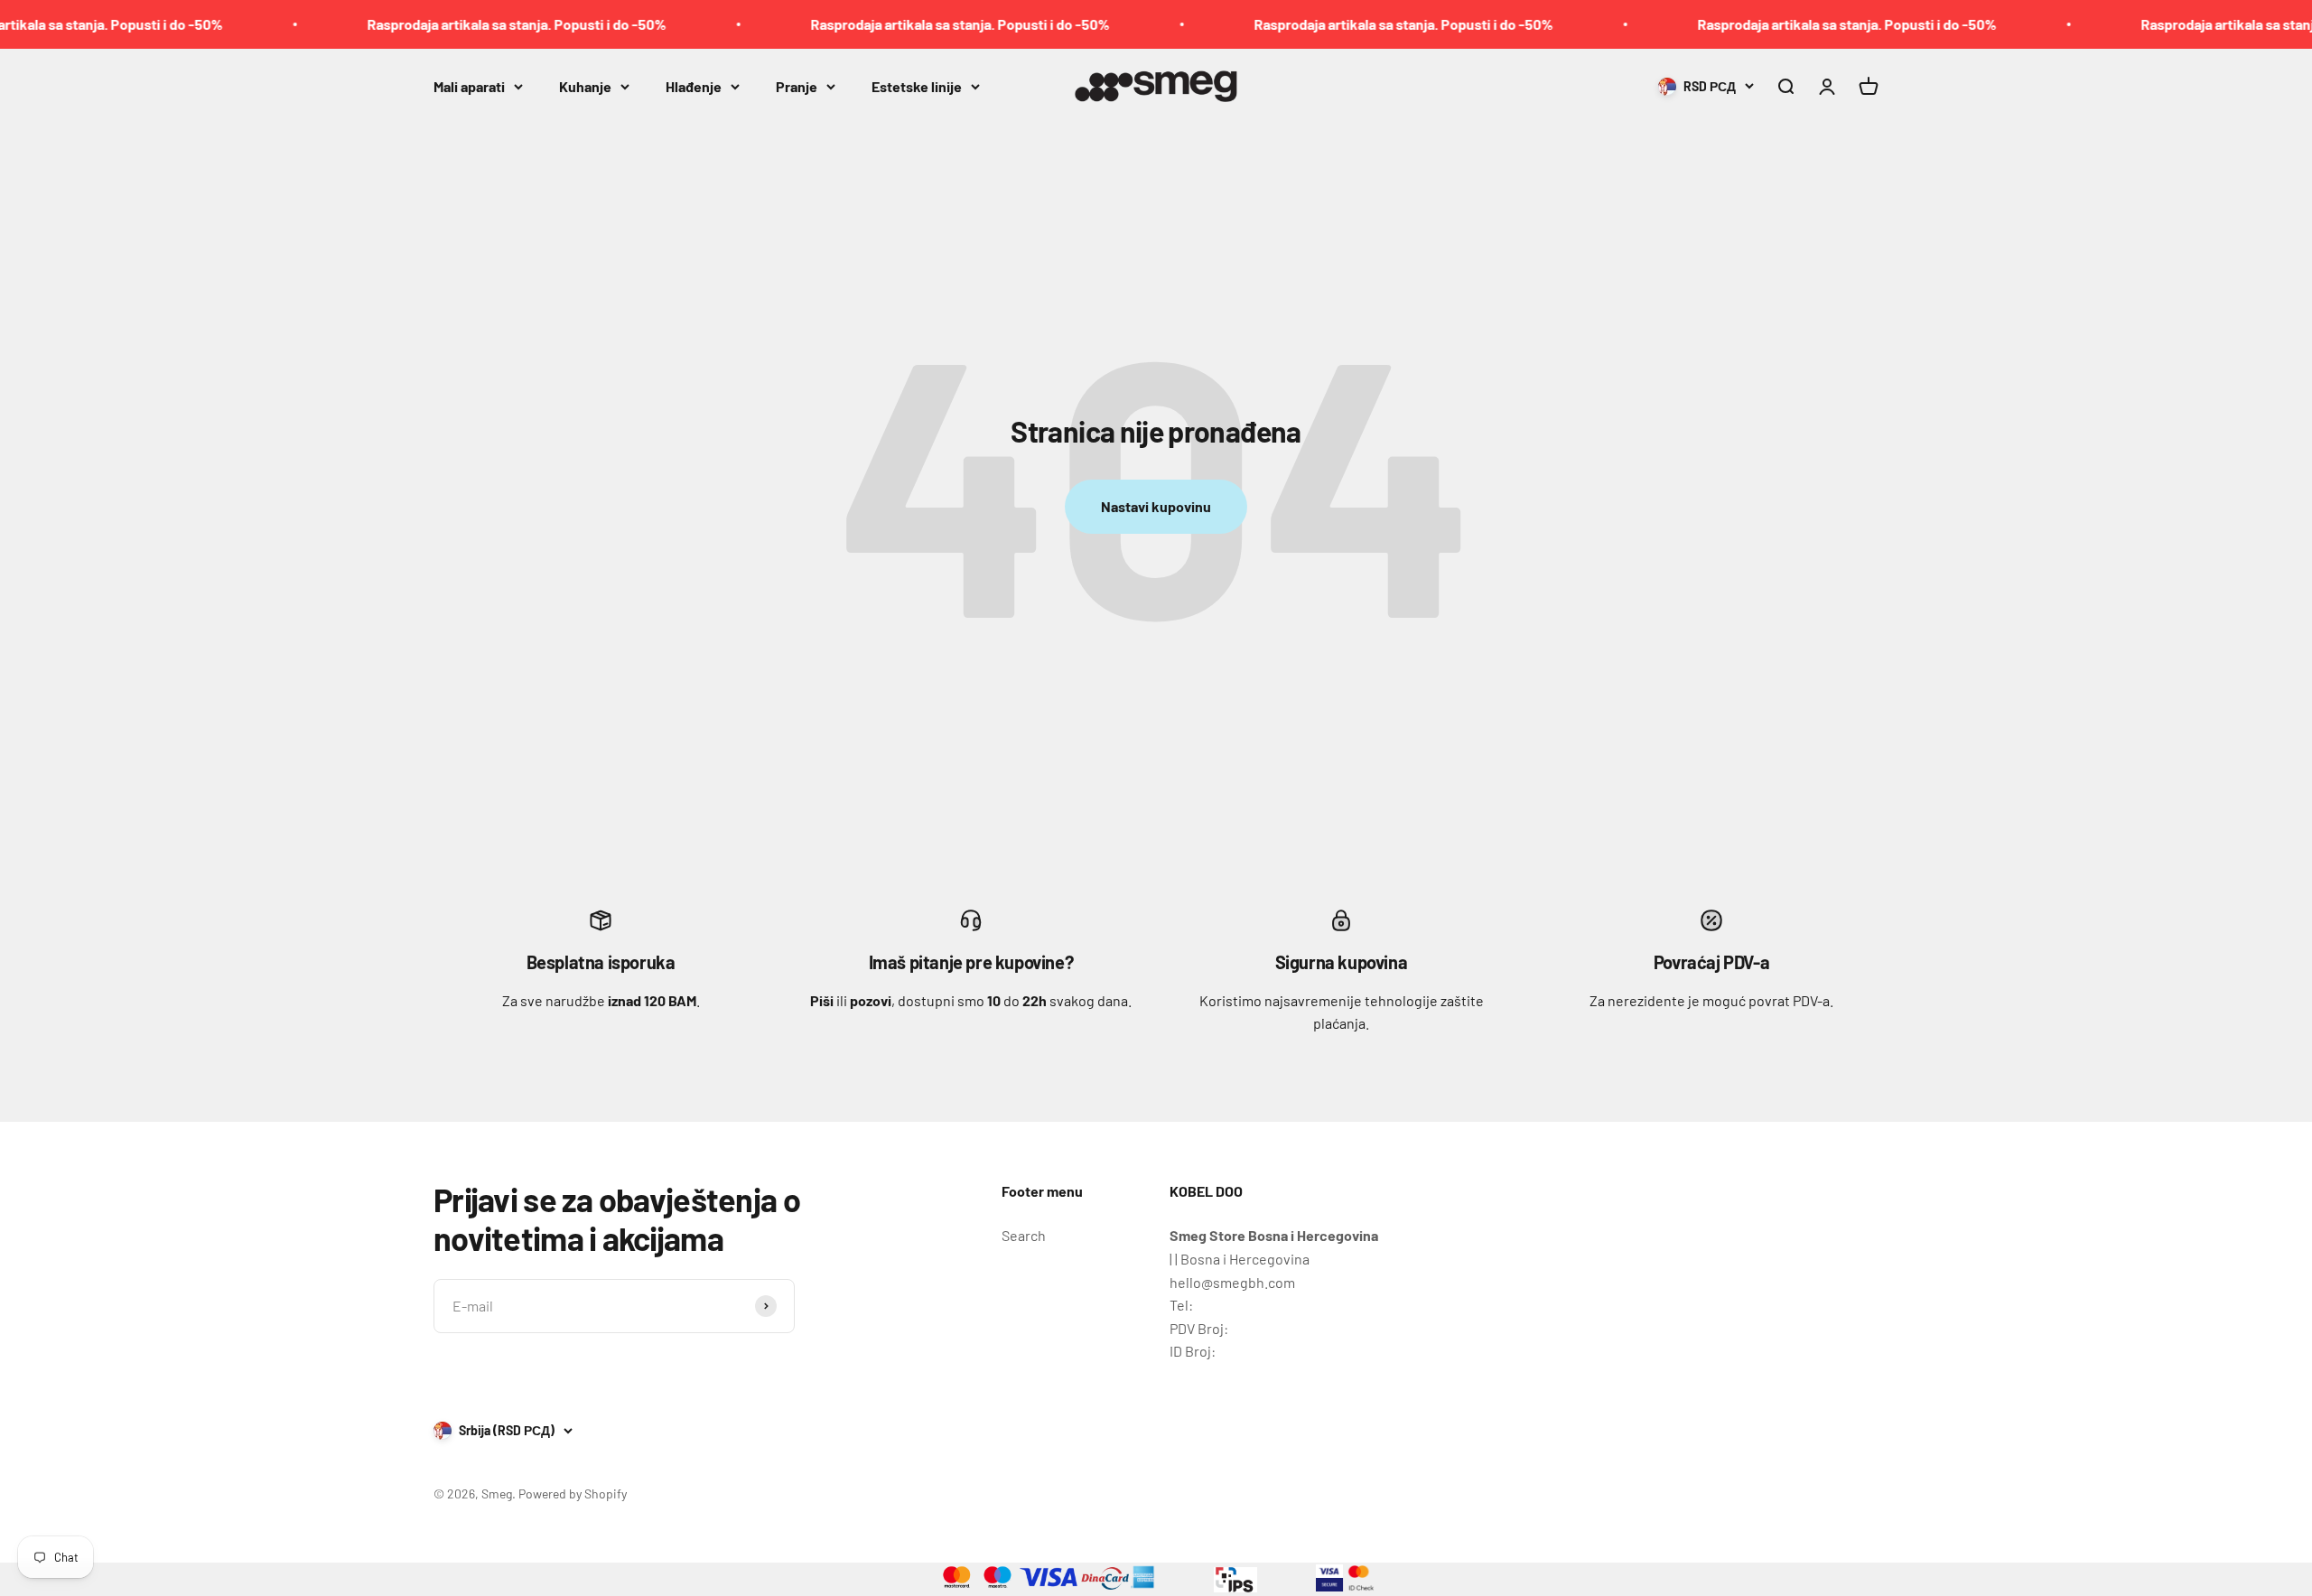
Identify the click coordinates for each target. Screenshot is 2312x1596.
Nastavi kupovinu (1156, 506)
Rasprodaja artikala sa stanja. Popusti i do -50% (459, 24)
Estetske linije (917, 85)
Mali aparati (469, 85)
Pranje (797, 85)
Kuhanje (585, 85)
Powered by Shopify (573, 1493)
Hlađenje (694, 85)
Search (1024, 1235)
